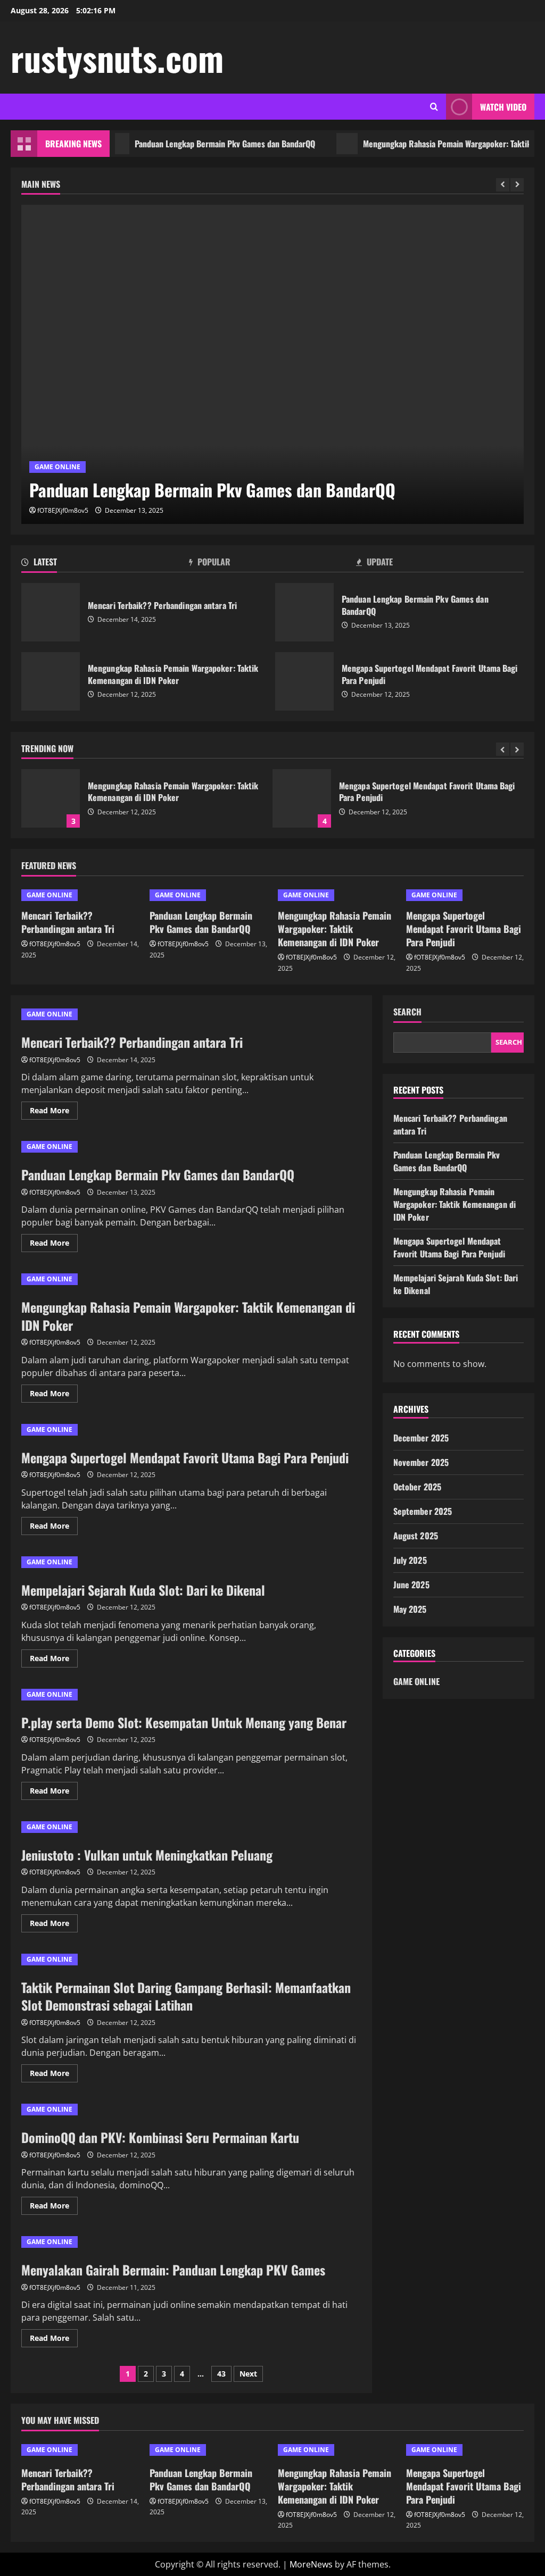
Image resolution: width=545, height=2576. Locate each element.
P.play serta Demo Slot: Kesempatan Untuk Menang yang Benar (184, 1722)
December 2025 (421, 1438)
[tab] (105, 564)
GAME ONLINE (57, 467)
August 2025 (416, 1536)
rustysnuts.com (117, 57)
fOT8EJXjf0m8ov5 (63, 510)
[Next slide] (517, 185)
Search (407, 1012)
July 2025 (410, 1560)
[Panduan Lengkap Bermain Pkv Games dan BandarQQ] (272, 364)
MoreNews (311, 2564)
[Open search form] (434, 107)
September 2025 (423, 1511)
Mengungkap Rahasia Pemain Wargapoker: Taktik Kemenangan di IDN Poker (51, 681)
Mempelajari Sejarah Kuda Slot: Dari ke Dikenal (143, 1590)
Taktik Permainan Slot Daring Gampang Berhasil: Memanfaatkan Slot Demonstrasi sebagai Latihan (186, 1996)
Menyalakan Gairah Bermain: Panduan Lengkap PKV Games (173, 2270)
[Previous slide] (503, 185)
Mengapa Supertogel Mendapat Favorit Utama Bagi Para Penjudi (304, 681)
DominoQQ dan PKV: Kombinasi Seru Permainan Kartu (160, 2137)
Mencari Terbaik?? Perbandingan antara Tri (51, 612)
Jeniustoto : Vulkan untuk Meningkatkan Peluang (147, 1855)
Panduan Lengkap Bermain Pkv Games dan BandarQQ (196, 144)
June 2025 (411, 1585)
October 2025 (417, 1487)
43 (221, 2374)
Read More (54, 1112)
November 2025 (421, 1462)
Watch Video (503, 107)
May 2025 (410, 1609)
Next (248, 2374)
